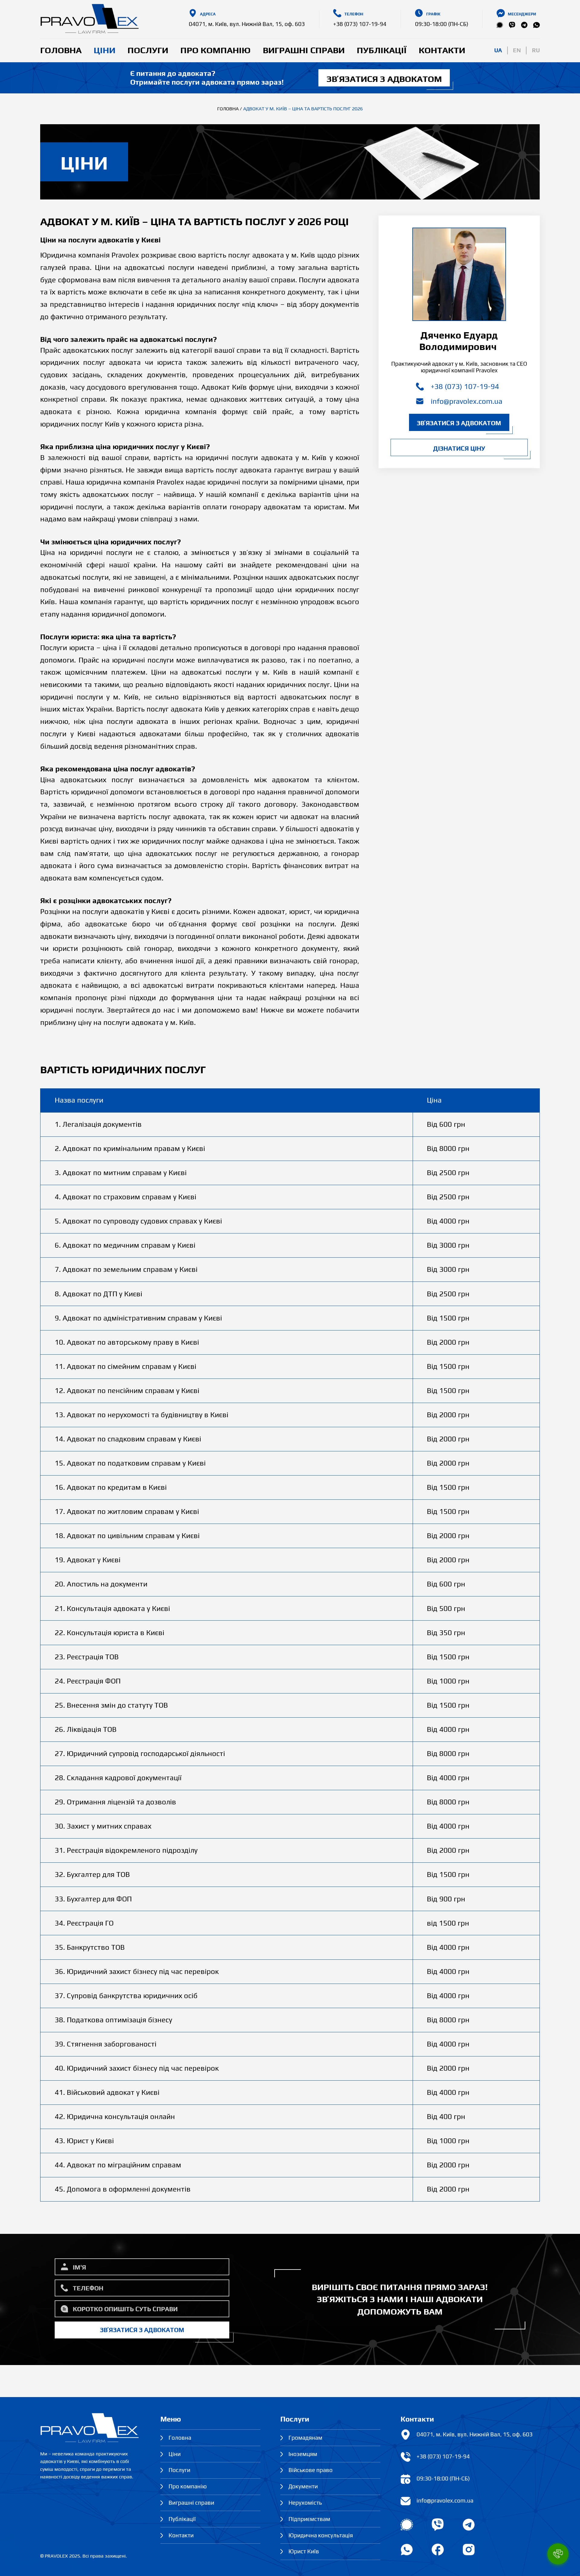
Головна (61, 50)
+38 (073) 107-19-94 (360, 24)
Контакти (442, 50)
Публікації (382, 50)
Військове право (311, 2470)
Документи (303, 2486)
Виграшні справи (304, 50)
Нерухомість (305, 2503)
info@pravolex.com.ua (467, 401)
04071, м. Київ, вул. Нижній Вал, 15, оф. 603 (247, 24)
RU (536, 50)
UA (498, 50)
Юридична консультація (321, 2535)
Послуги (148, 50)
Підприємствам (310, 2519)
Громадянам (305, 2438)
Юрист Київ (304, 2551)
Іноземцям (303, 2454)
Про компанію (216, 50)
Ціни (105, 50)
